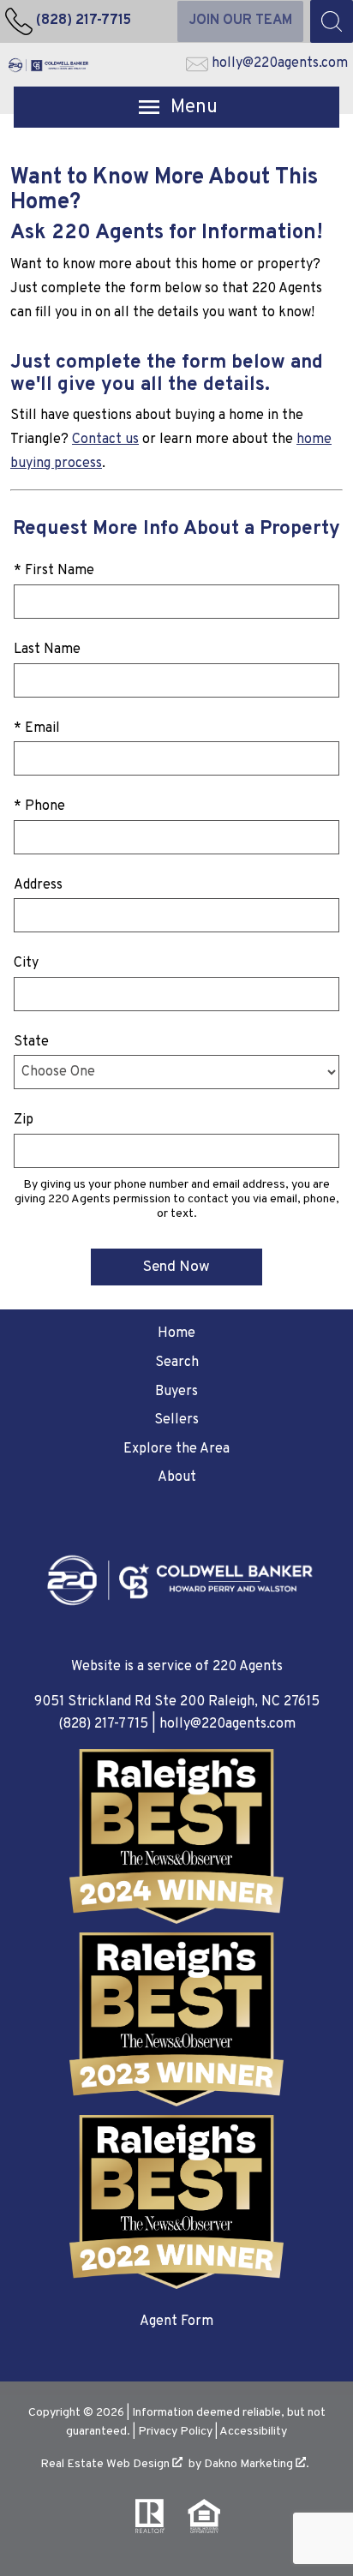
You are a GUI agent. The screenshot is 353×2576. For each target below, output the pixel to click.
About (177, 1477)
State (31, 1042)
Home (176, 1333)
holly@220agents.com (227, 1724)
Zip (24, 1120)
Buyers (176, 1392)
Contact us (105, 440)
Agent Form (176, 2321)
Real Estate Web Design (106, 2464)
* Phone (39, 806)
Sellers (176, 1420)
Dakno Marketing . (257, 2464)
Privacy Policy (175, 2432)
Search (177, 1363)
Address (38, 885)
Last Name (47, 650)
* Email (37, 728)
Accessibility (253, 2432)
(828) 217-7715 (103, 1724)
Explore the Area (176, 1449)
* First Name (54, 571)
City (26, 963)
